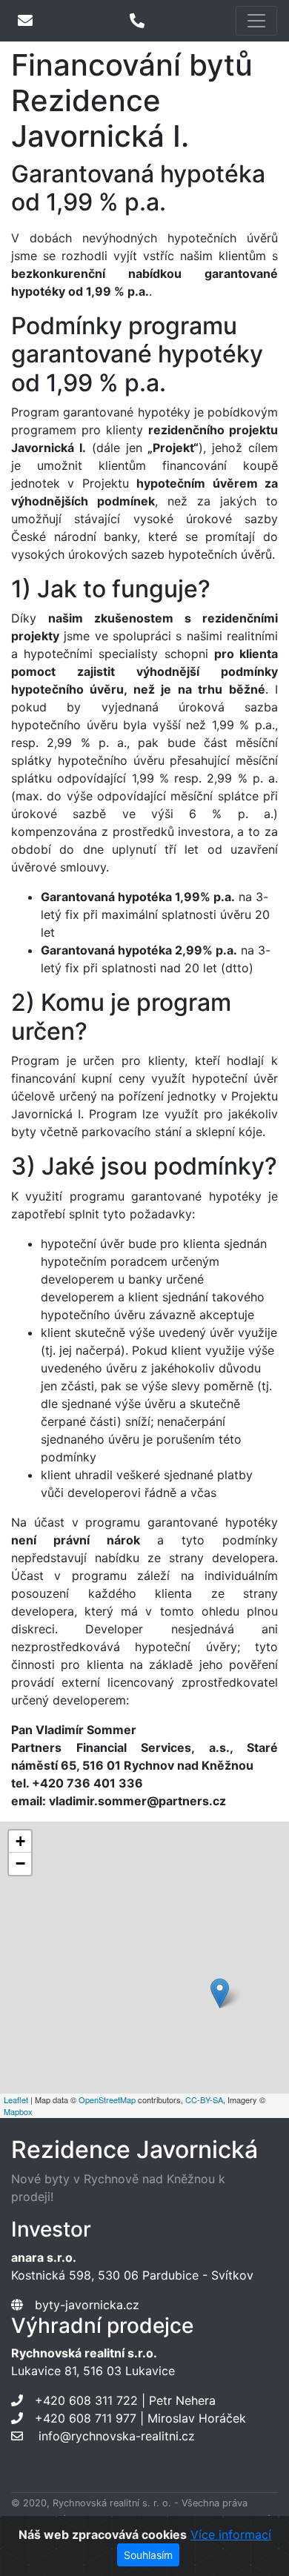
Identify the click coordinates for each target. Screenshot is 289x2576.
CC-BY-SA (204, 2099)
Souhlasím (148, 2555)
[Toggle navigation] (256, 21)
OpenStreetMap (107, 2099)
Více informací (231, 2534)
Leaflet (16, 2099)
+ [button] (20, 1841)
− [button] (20, 1863)
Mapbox (18, 2111)
